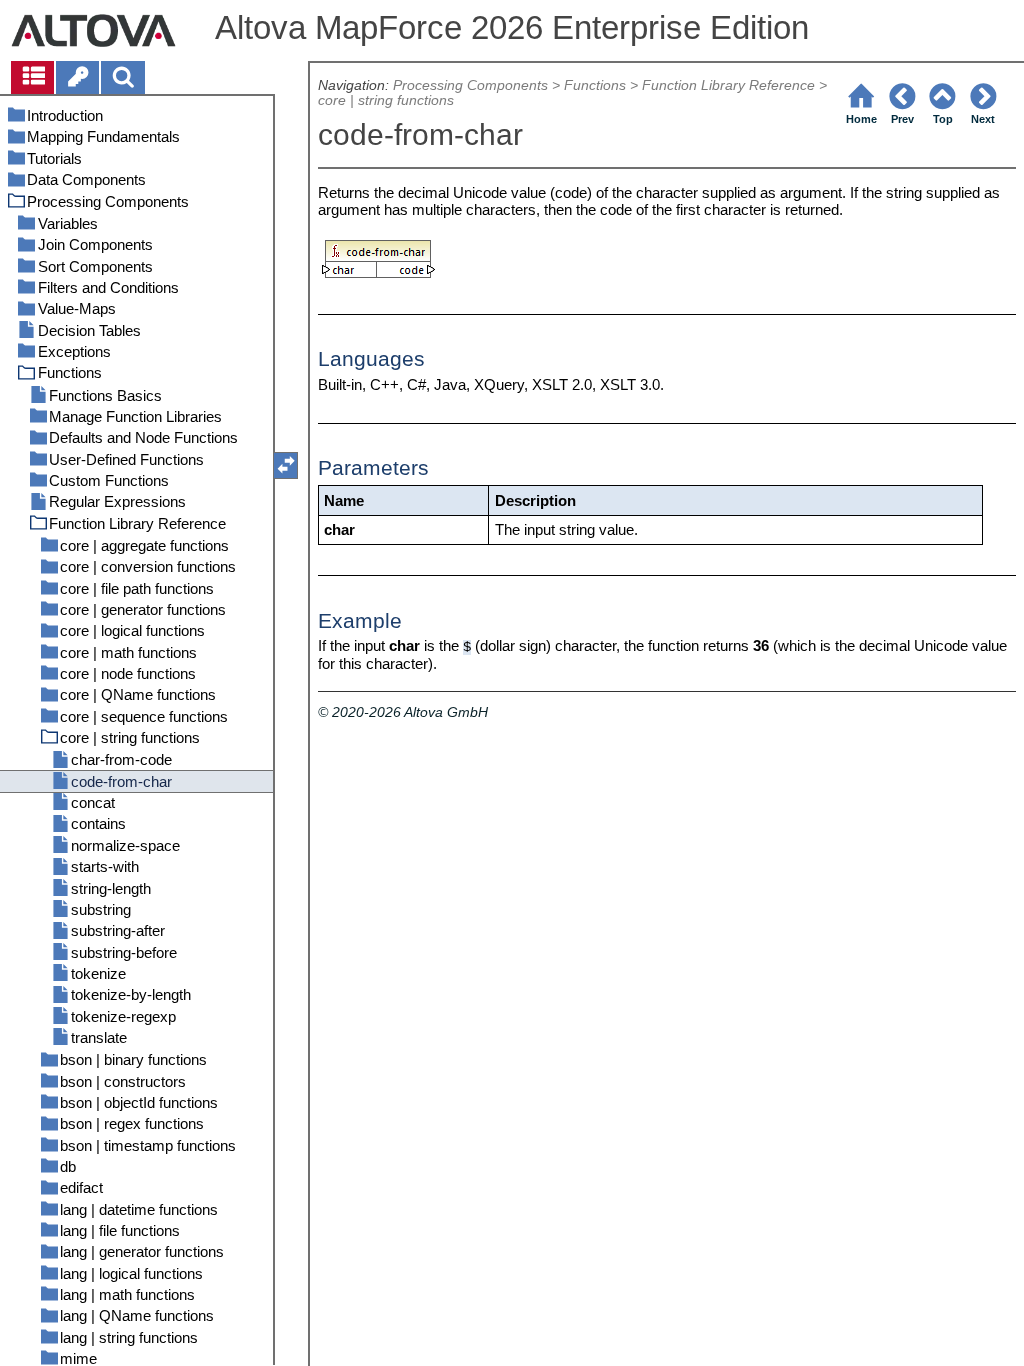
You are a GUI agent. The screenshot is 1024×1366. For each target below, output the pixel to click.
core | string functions (386, 100)
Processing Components (470, 85)
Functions (595, 85)
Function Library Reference (728, 85)
